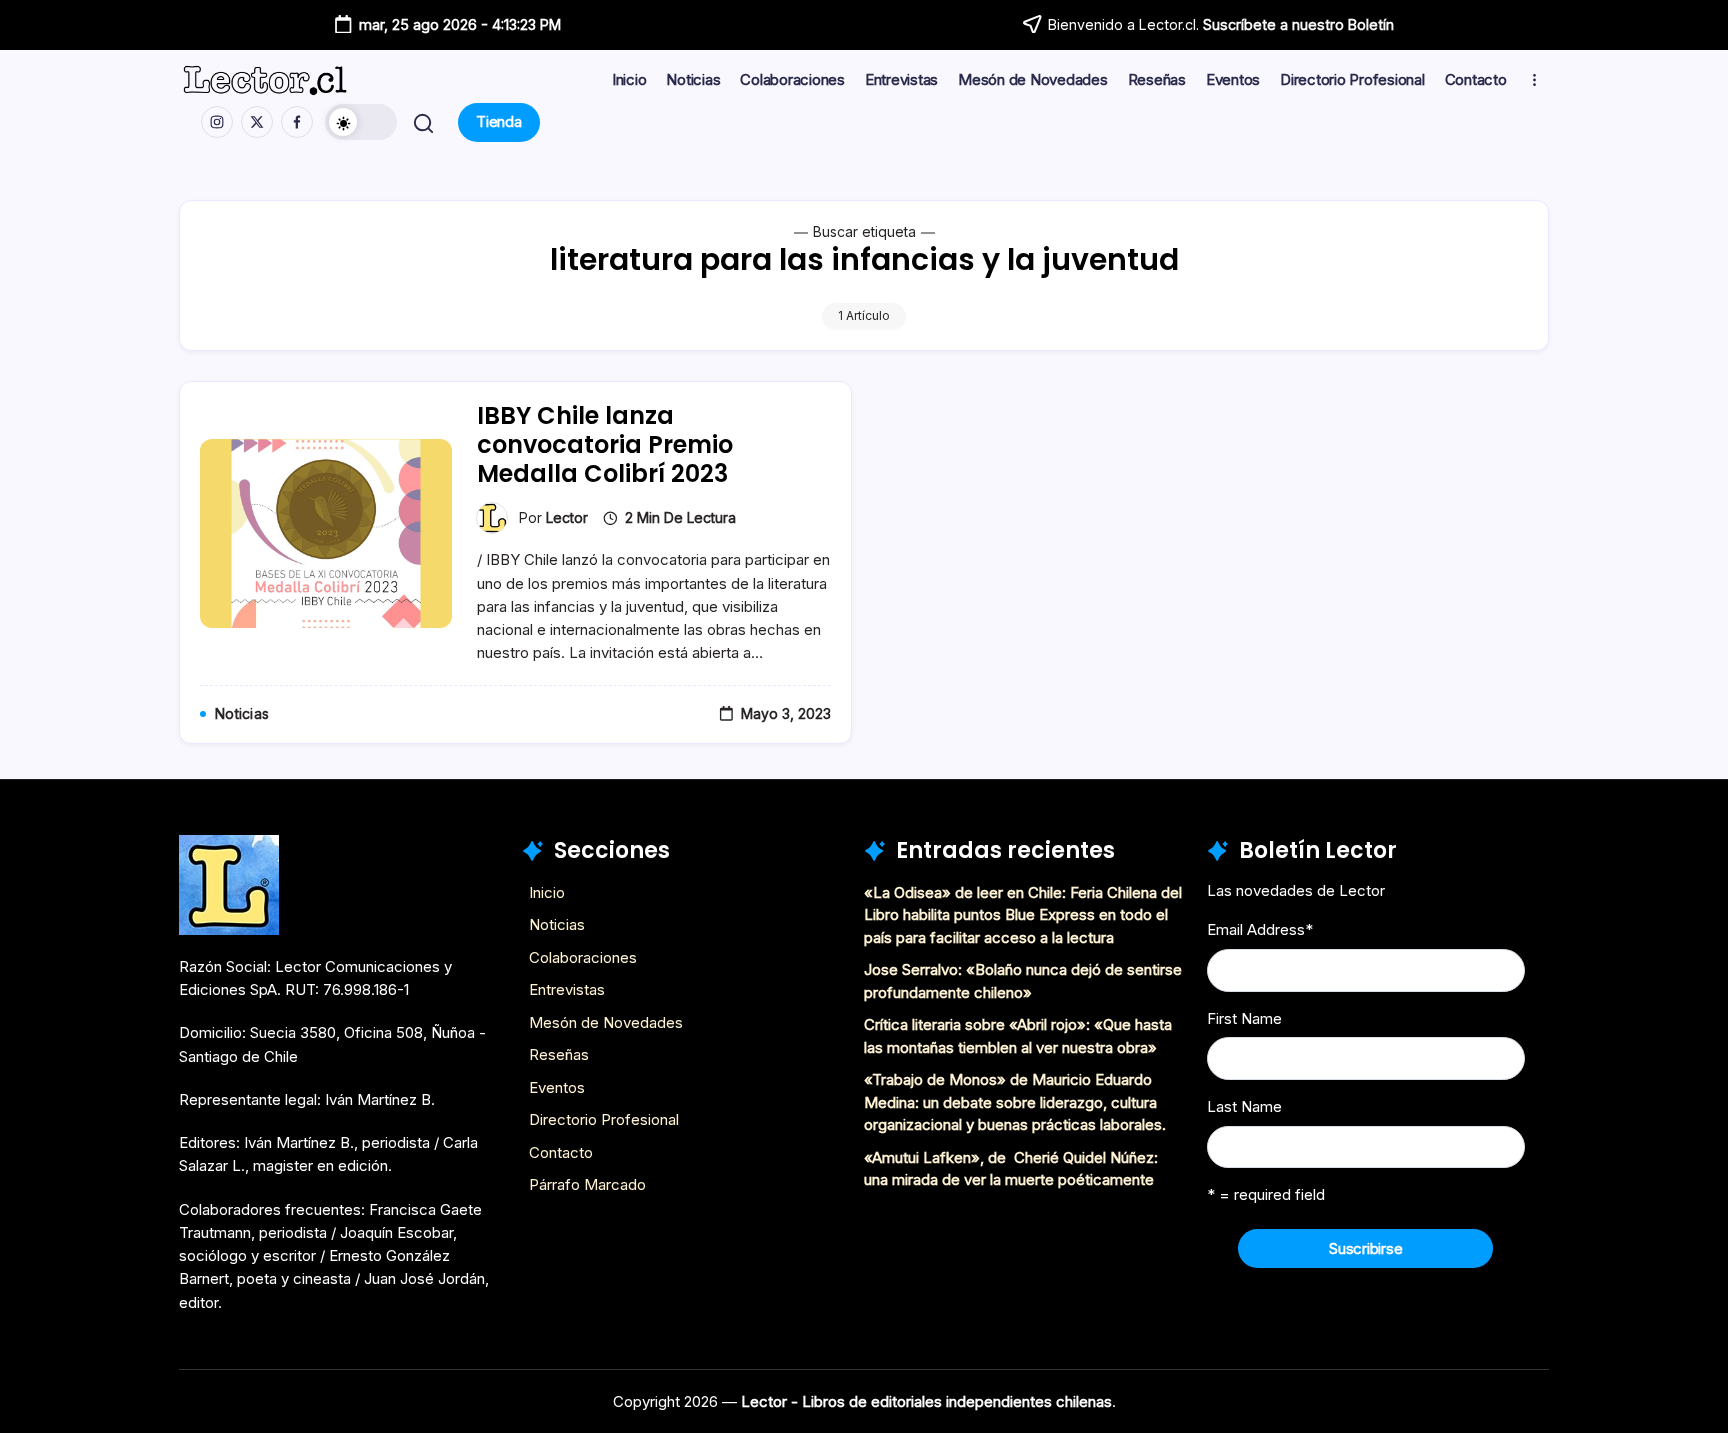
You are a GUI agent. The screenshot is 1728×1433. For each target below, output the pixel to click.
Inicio (547, 892)
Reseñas (559, 1054)
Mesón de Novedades (606, 1022)
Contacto (561, 1152)
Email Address (1260, 929)
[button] (361, 122)
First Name (1244, 1018)
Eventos (557, 1087)
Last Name (1244, 1106)
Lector (567, 517)
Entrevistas (567, 989)
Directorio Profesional (604, 1119)
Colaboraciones (583, 957)
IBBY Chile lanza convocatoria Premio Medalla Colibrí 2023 (605, 444)
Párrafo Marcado (587, 1184)
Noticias (557, 924)
